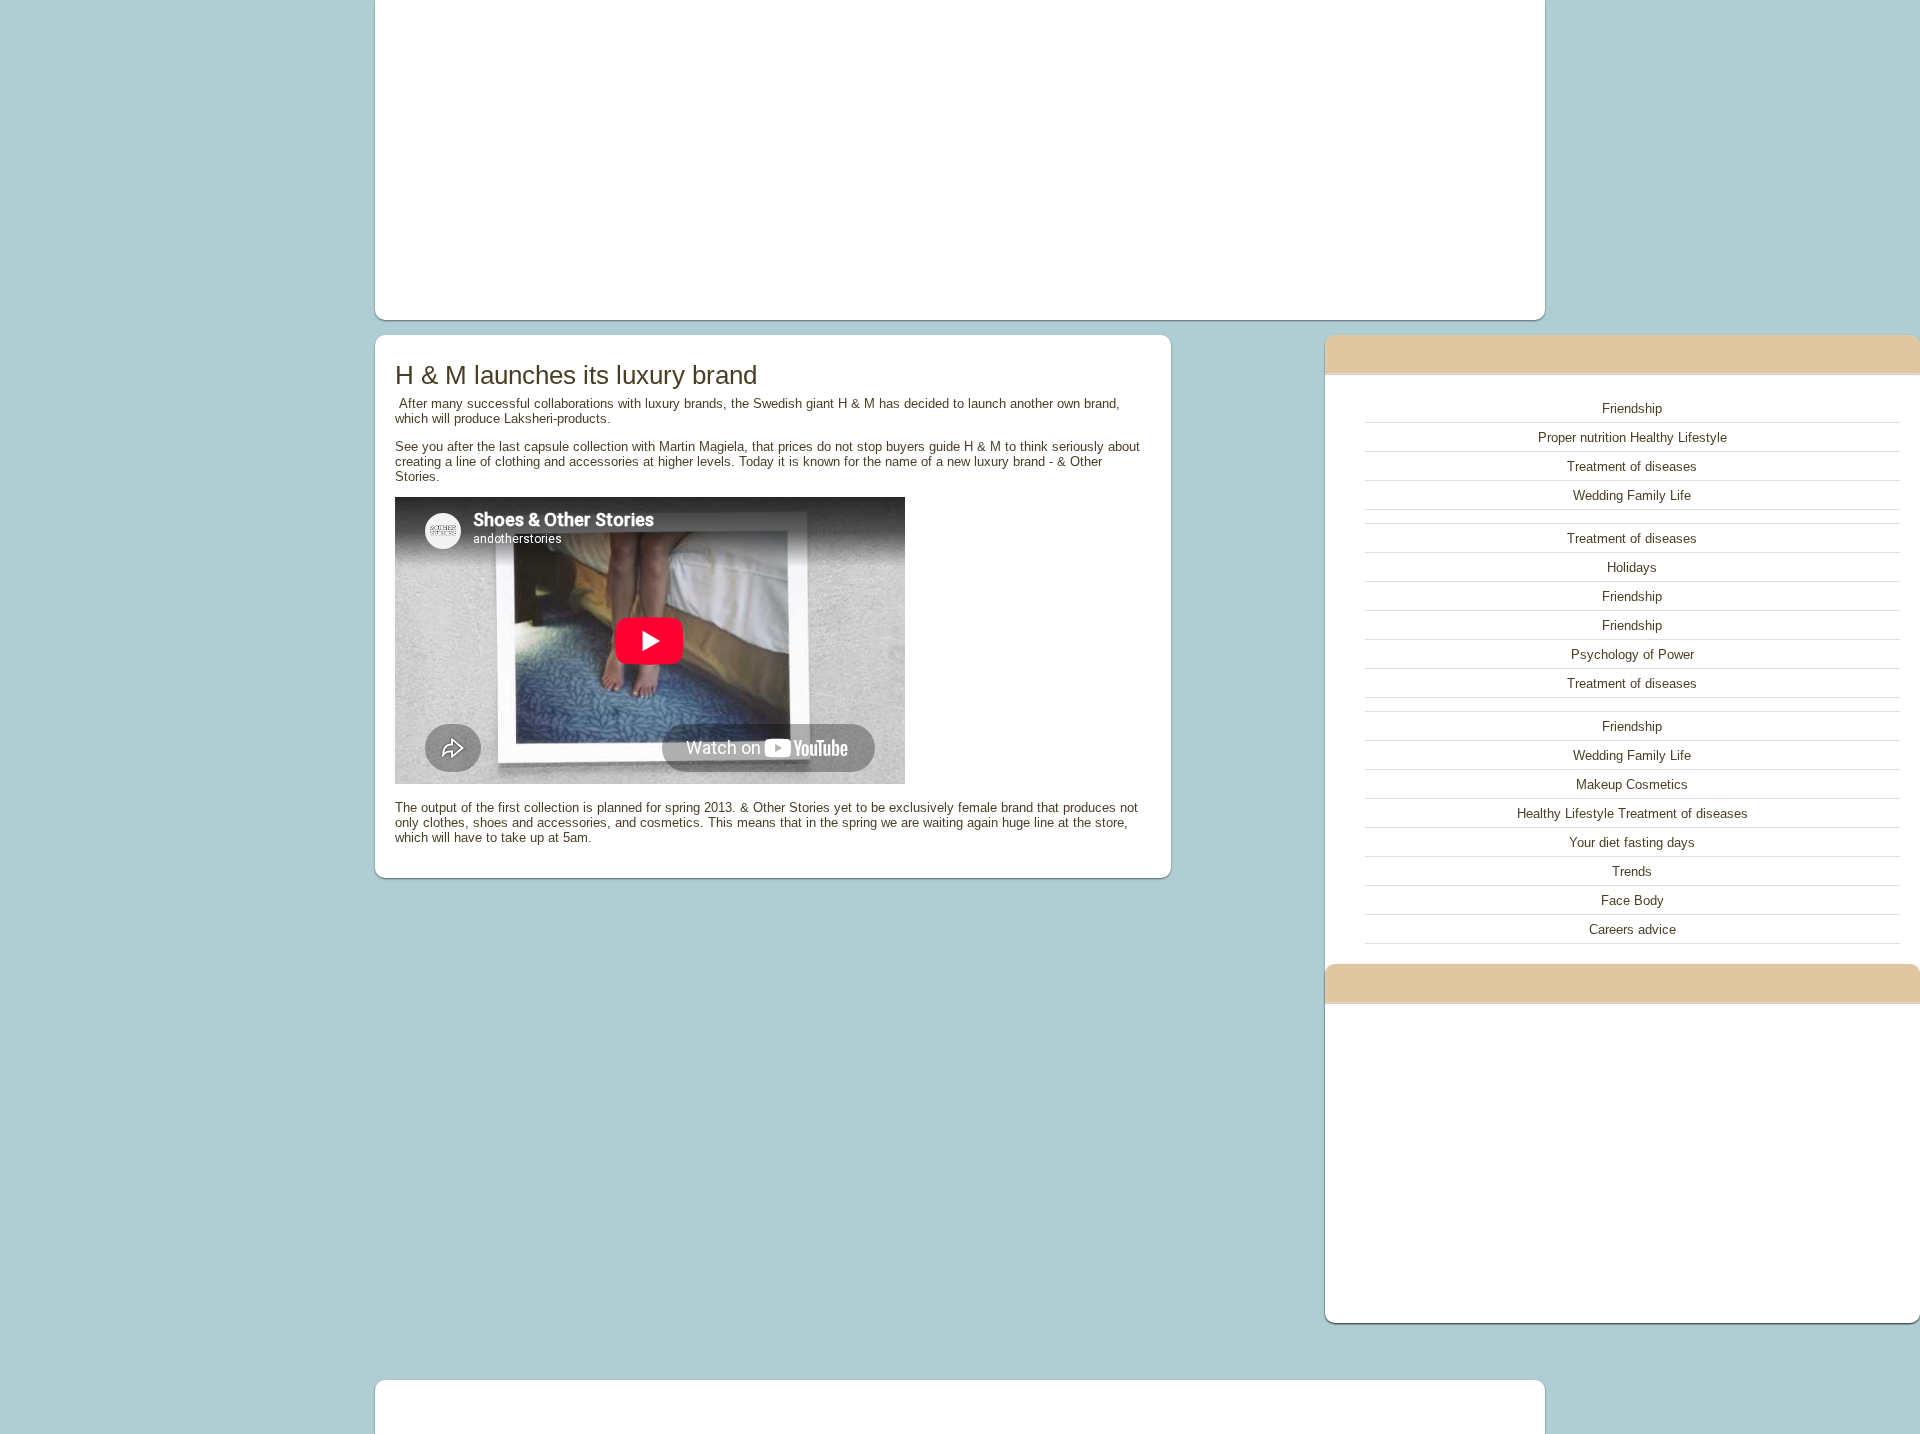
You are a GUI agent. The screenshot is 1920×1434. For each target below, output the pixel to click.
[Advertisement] (734, 160)
